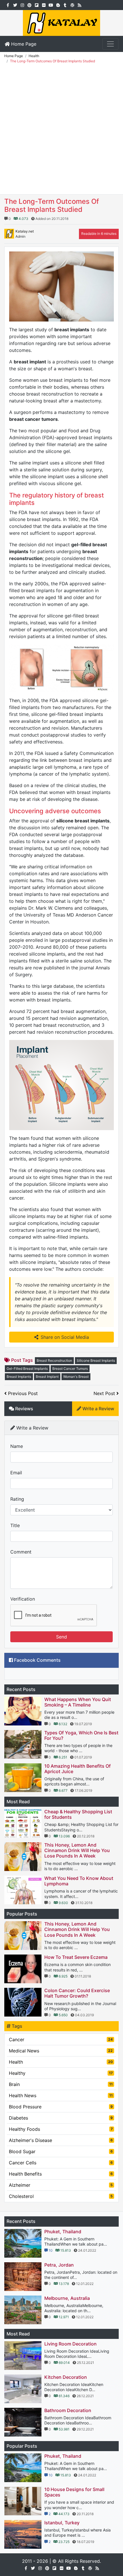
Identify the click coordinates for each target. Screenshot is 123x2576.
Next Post (105, 1393)
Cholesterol (61, 2196)
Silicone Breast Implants (96, 1360)
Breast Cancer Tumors (70, 1369)
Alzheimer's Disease (61, 2140)
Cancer (61, 2040)
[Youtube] (51, 5)
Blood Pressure (61, 2107)
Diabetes (61, 2118)
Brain (61, 2084)
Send (61, 1637)
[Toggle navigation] (110, 44)
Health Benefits (61, 2174)
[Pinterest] (29, 5)
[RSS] (79, 5)
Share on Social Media (65, 1337)
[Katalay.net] (61, 22)
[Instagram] (22, 5)
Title (15, 1525)
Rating (17, 1499)
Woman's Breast (76, 1377)
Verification (23, 1599)
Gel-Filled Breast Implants (27, 1369)
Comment (21, 1552)
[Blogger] (58, 5)
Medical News (61, 2051)
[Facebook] (8, 5)
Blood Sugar (61, 2151)
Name (17, 1446)
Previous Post (22, 1393)
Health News (61, 2095)
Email (16, 1473)
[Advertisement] (61, 130)
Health (61, 2062)
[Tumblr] (65, 5)
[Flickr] (44, 5)
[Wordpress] (72, 5)
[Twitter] (15, 5)
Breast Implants (19, 1377)
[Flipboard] (36, 5)
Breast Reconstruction (54, 1360)
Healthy (61, 2073)
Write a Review (98, 1409)
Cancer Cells (61, 2163)
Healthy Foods (61, 2129)
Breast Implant (47, 1377)
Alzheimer (61, 2185)
